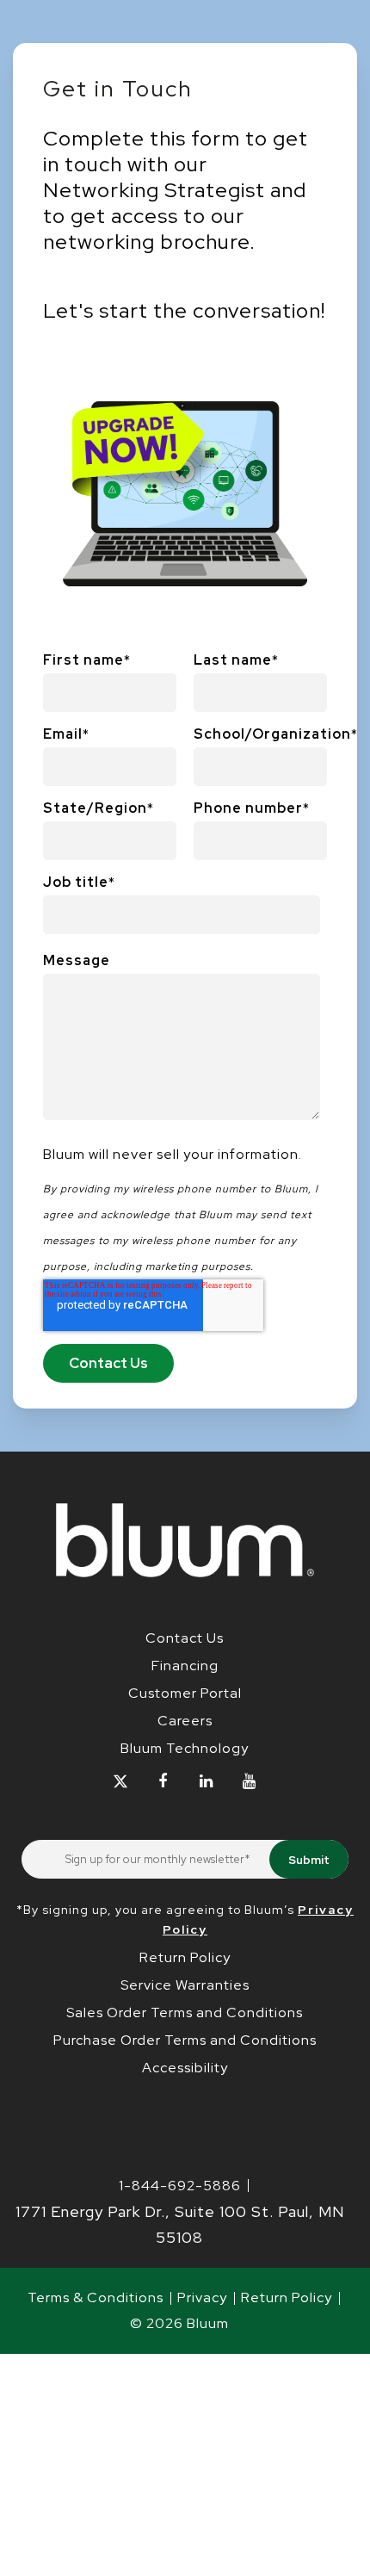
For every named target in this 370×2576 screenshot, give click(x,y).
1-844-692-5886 (180, 2186)
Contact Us (185, 1638)
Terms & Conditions (96, 2297)
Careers (185, 1721)
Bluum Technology (185, 1748)
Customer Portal (185, 1693)
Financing (185, 1666)
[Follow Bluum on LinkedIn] (206, 1782)
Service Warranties (185, 1985)
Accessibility (185, 2068)
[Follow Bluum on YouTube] (249, 1782)
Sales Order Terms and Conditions (185, 2012)
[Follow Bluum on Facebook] (163, 1782)
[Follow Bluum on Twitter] (120, 1782)
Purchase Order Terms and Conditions (185, 2040)
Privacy (202, 2297)
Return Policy (185, 1957)
